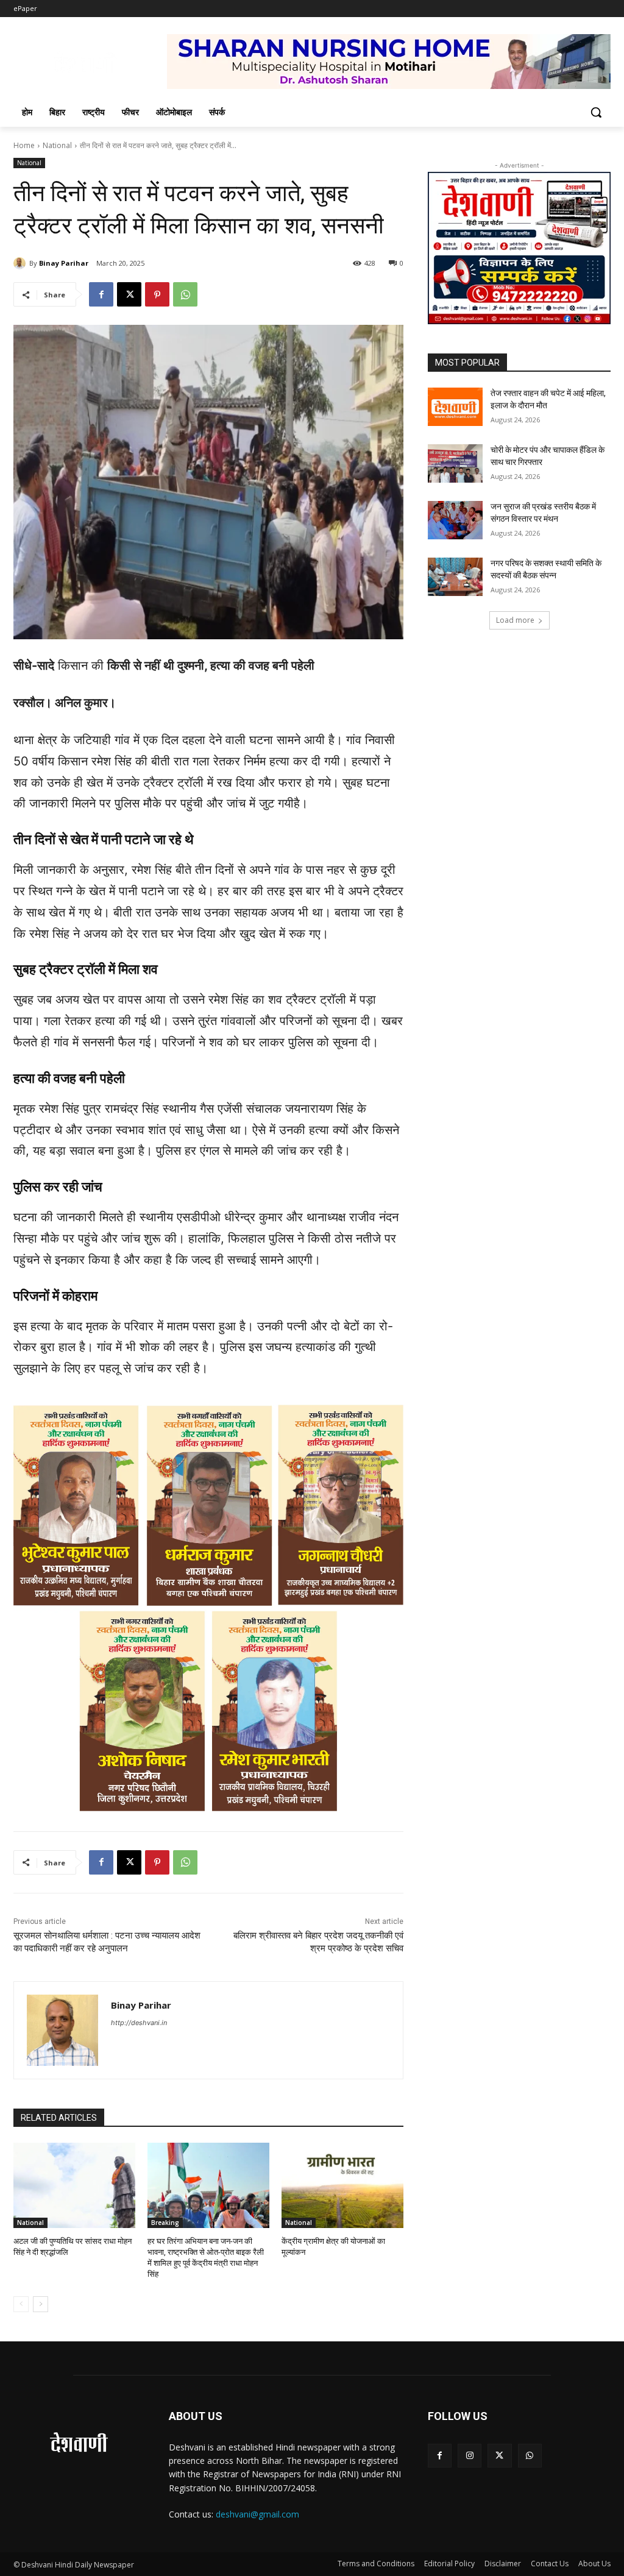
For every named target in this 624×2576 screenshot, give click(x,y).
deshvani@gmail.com (257, 2514)
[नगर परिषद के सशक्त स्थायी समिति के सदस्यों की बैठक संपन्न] (455, 577)
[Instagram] (470, 2456)
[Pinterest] (157, 294)
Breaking (165, 2223)
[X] (129, 294)
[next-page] (41, 2304)
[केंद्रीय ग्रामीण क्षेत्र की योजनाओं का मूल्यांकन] (342, 2185)
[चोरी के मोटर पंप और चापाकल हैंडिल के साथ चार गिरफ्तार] (455, 463)
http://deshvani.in (139, 2023)
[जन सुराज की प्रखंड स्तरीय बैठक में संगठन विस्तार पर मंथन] (455, 520)
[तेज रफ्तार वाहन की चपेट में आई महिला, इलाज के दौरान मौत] (455, 407)
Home (24, 145)
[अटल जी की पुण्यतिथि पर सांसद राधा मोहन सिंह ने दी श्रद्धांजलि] (74, 2185)
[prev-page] (21, 2304)
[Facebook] (101, 294)
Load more (515, 620)
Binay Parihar (64, 263)
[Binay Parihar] (21, 263)
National (57, 145)
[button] (596, 112)
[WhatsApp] (185, 294)
